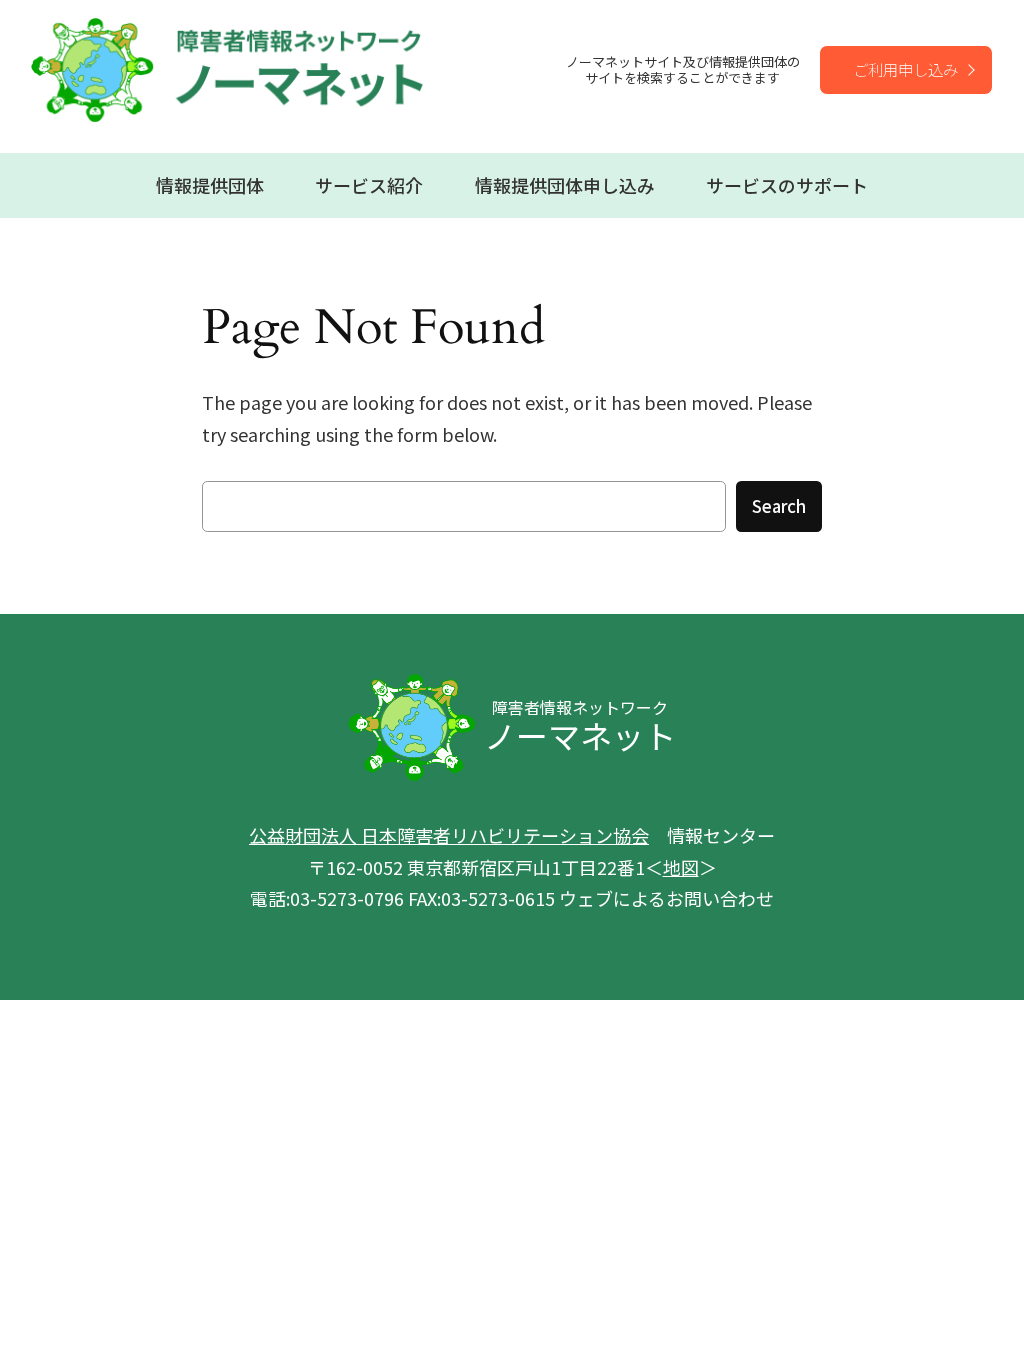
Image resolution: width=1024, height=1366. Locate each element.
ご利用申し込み (905, 69)
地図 (681, 867)
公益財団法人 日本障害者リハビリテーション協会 (449, 835)
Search (779, 506)
